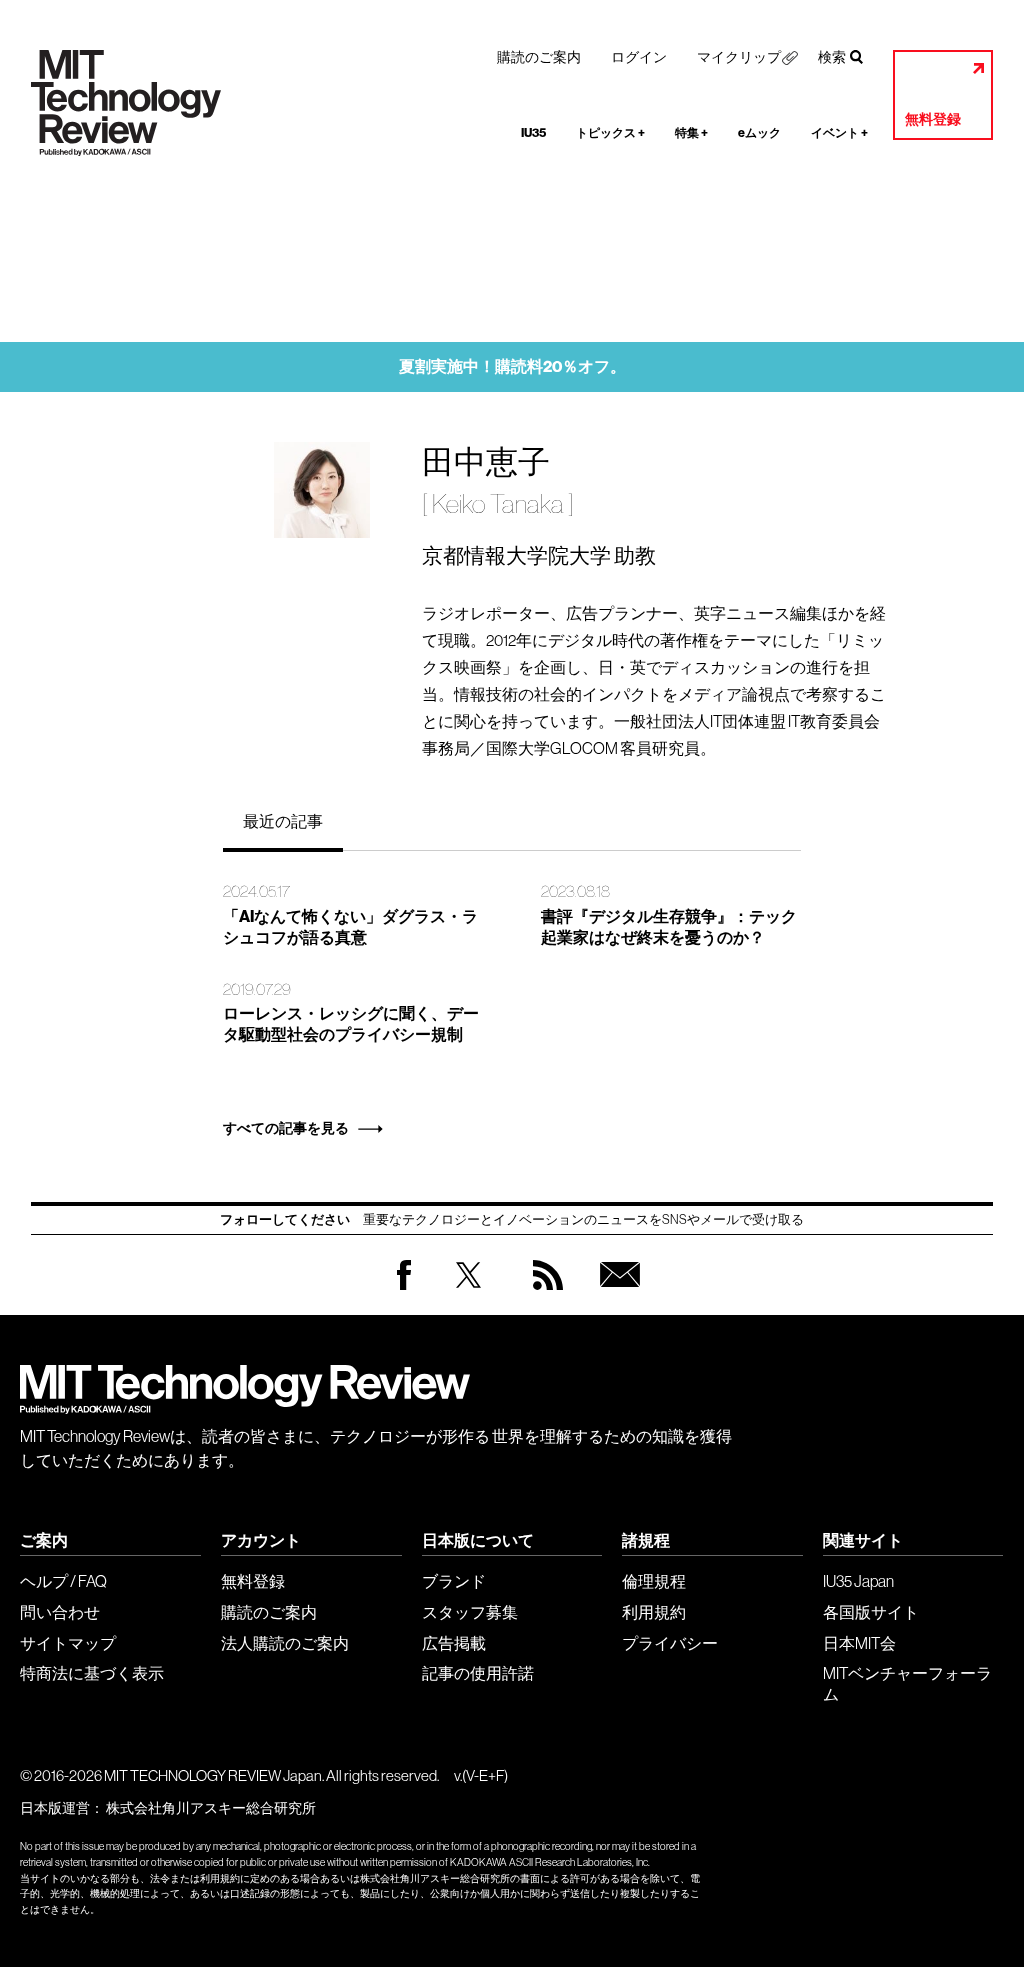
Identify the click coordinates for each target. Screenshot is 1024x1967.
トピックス (610, 133)
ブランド (454, 1581)
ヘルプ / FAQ (63, 1581)
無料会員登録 (616, 1294)
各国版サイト (871, 1612)
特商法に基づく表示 (92, 1673)
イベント (839, 133)
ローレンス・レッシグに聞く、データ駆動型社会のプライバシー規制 (351, 1024)
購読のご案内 (539, 57)
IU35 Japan (858, 1581)
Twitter (468, 1294)
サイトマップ (68, 1643)
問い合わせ (60, 1612)
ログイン (639, 57)
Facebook (404, 1289)
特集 (691, 133)
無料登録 (933, 119)
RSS (543, 1294)
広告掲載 (454, 1643)
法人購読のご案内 (285, 1643)
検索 (832, 57)
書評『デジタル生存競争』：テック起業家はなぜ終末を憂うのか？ (669, 927)
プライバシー (670, 1643)
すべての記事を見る (286, 1128)
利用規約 (654, 1612)
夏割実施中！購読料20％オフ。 (512, 366)
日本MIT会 (859, 1643)
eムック (759, 133)
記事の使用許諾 (478, 1673)
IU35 (533, 133)
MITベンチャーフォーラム (907, 1683)
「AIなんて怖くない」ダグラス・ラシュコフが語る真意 (350, 927)
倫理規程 (654, 1581)
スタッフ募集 (470, 1612)
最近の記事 (283, 821)
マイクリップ (739, 57)
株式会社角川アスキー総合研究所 (211, 1808)
